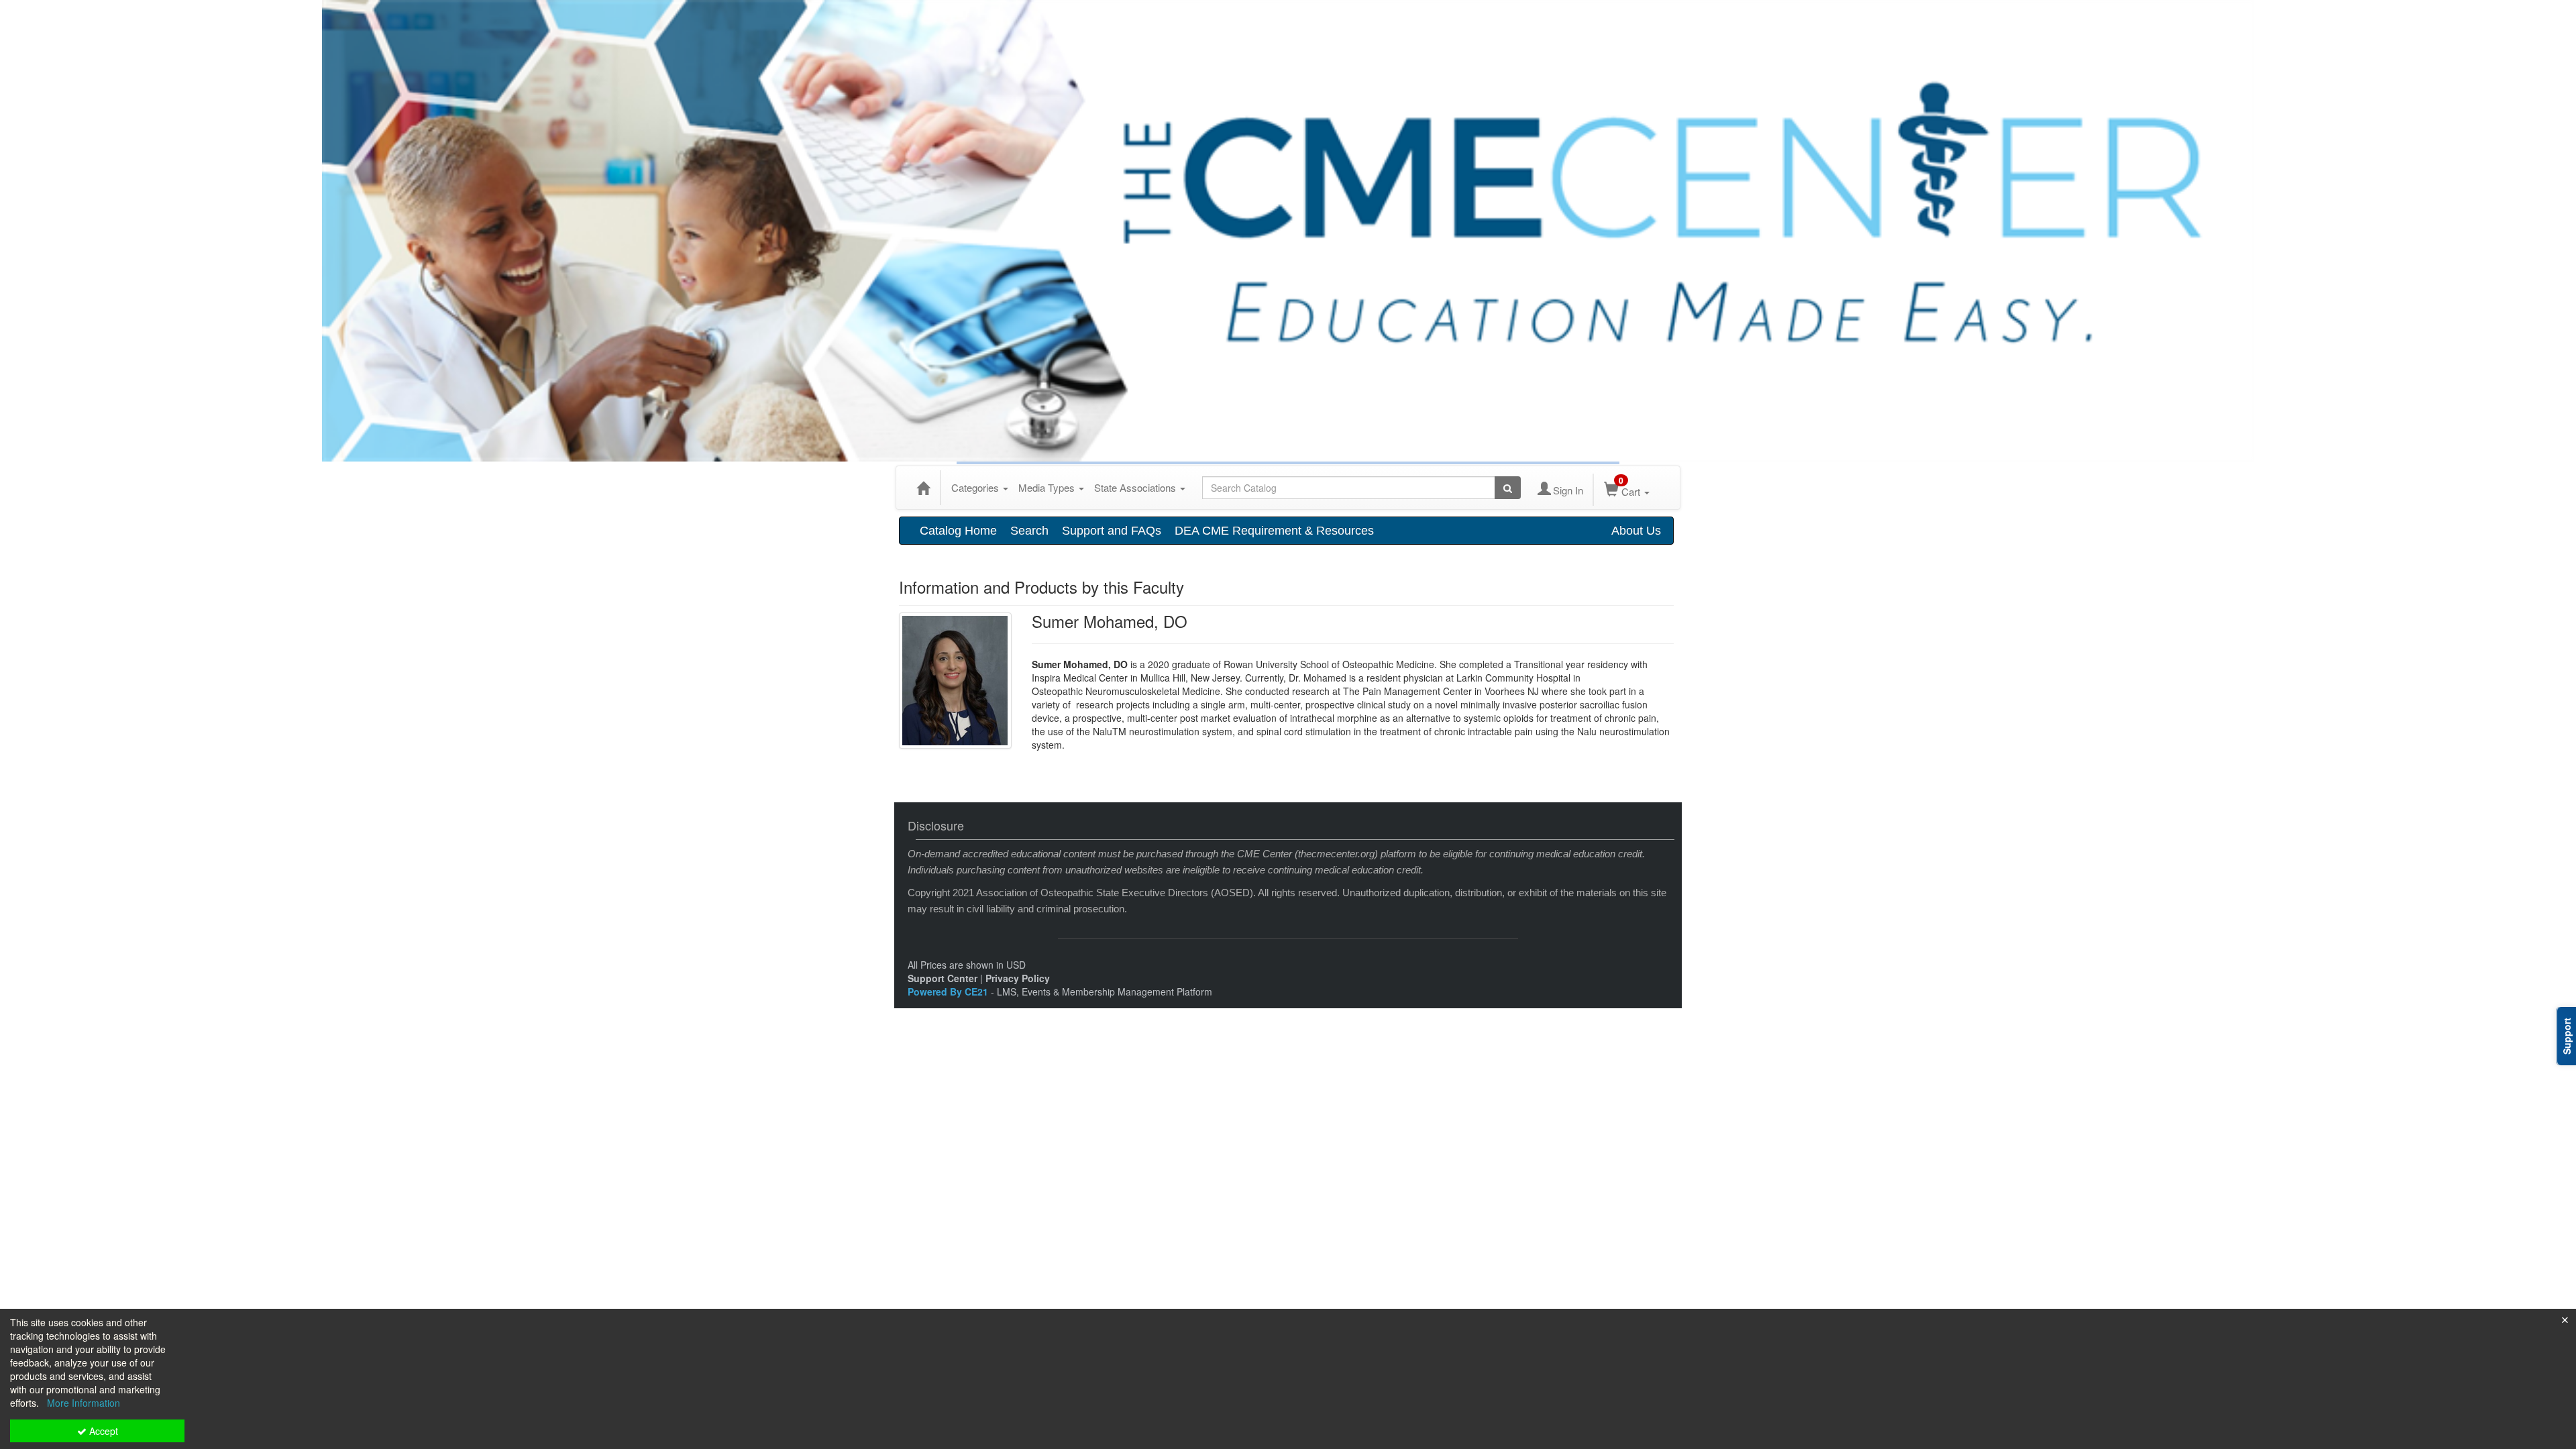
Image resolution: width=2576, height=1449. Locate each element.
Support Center (943, 978)
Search (1029, 531)
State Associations (1136, 487)
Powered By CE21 (949, 991)
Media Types (1048, 487)
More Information (84, 1403)
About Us (1636, 531)
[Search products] (1508, 488)
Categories (976, 487)
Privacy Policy (1018, 978)
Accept (102, 1431)
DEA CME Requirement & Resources (1274, 531)
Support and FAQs (1112, 531)
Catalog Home (958, 531)
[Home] (923, 488)
